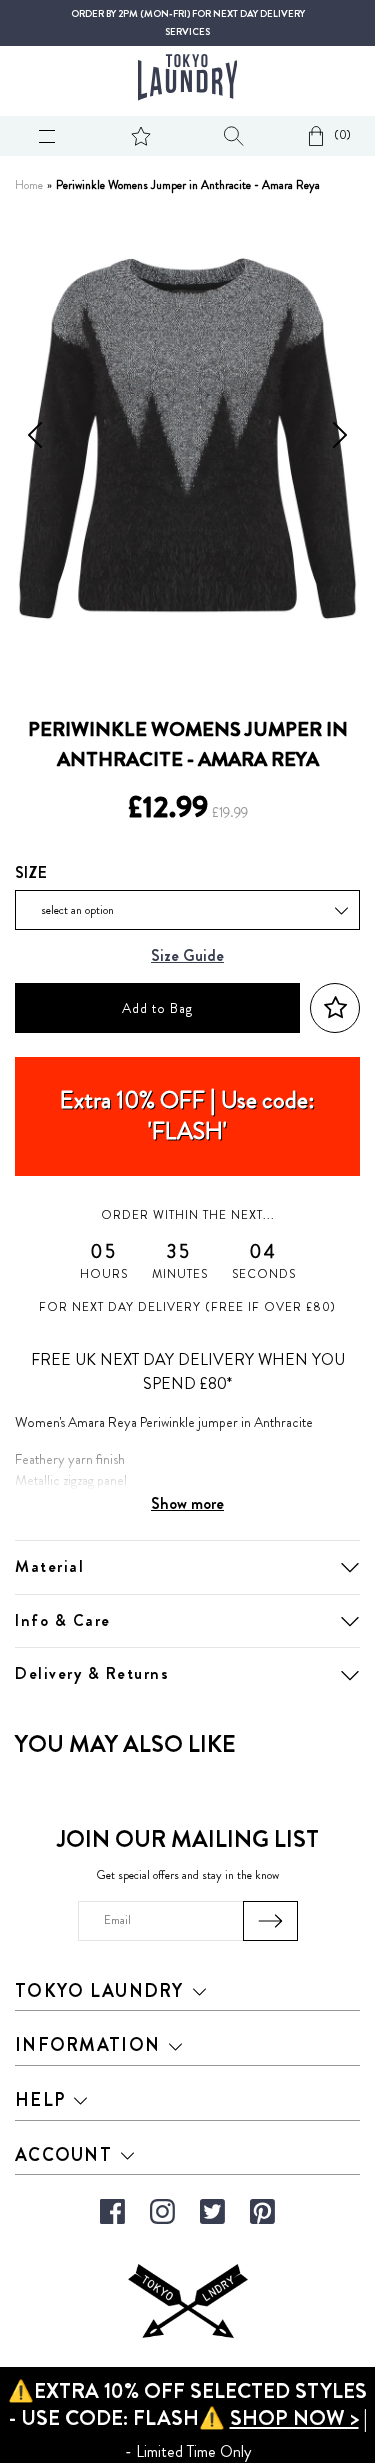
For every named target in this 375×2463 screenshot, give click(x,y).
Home (29, 185)
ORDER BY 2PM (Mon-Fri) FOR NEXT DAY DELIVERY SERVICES (188, 23)
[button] (335, 1008)
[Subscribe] (270, 1921)
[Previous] (35, 439)
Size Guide (187, 956)
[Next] (340, 439)
